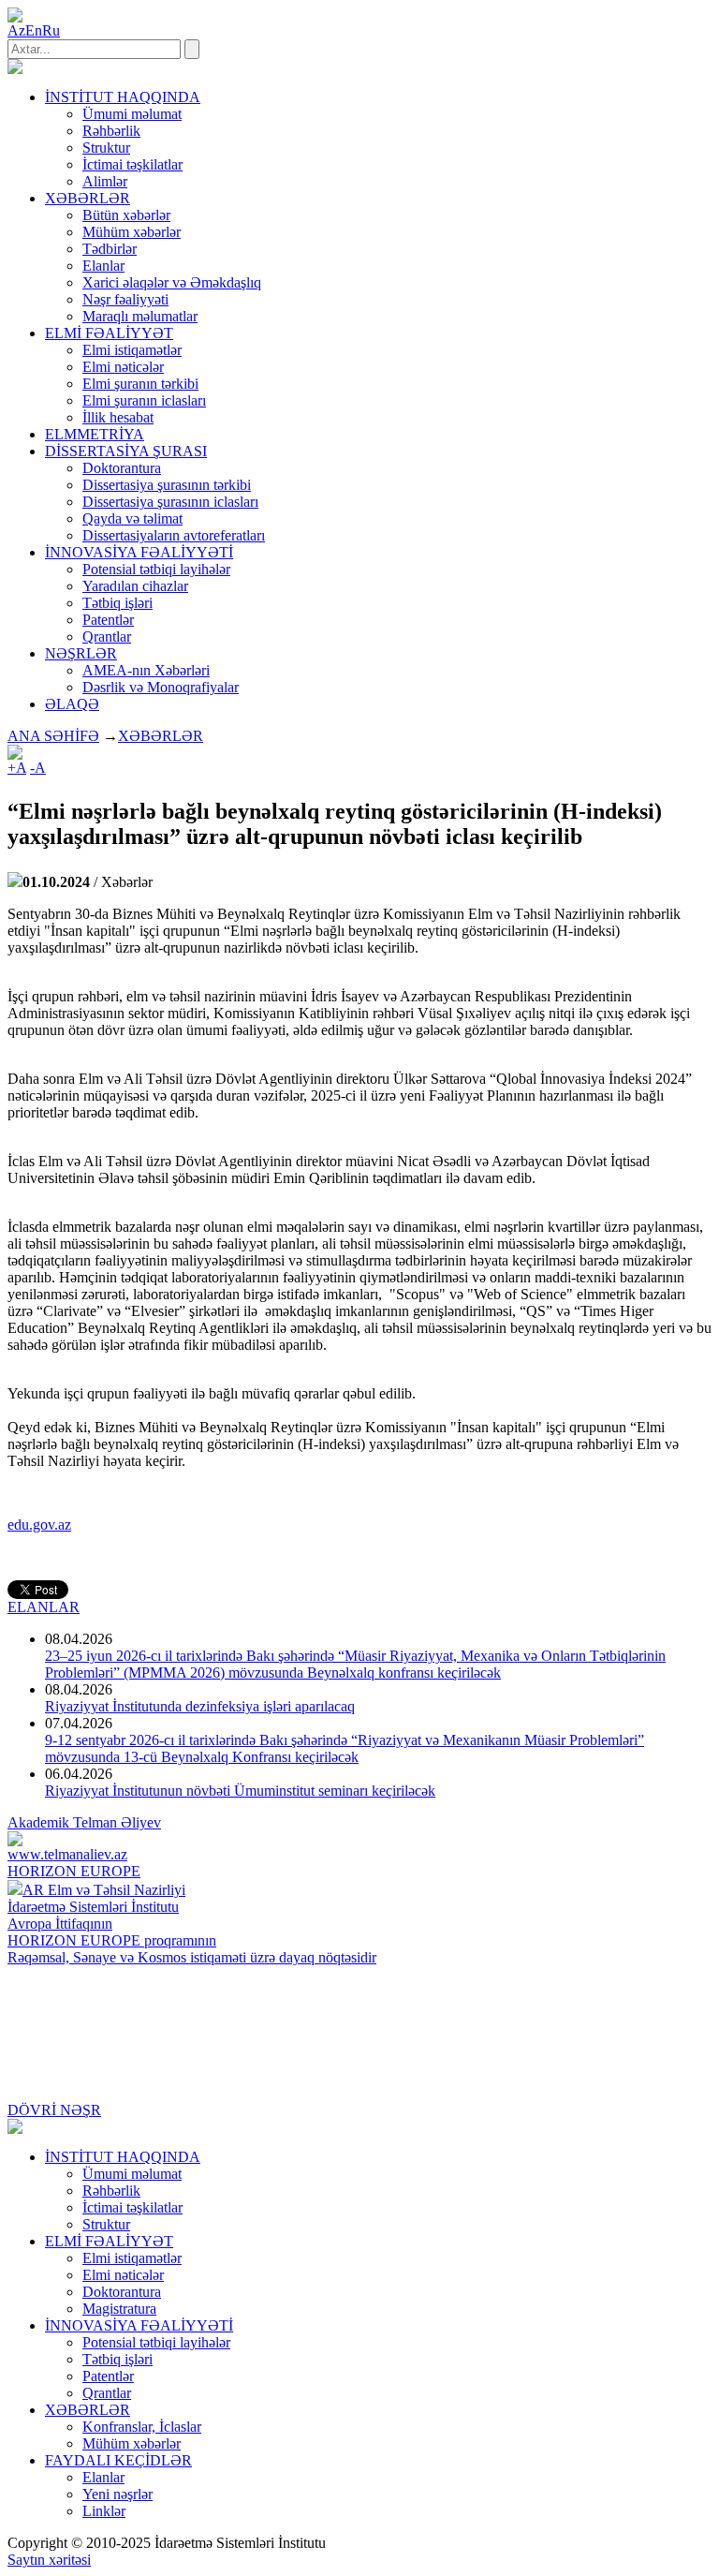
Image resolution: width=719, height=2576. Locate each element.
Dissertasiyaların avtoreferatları (174, 535)
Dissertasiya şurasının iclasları (170, 502)
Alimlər (105, 181)
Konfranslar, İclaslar (142, 2427)
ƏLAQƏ (72, 704)
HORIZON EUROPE (74, 1871)
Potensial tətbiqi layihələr (156, 569)
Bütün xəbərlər (126, 215)
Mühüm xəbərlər (132, 232)
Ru (51, 30)
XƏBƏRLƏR (161, 736)
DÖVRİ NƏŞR (54, 2110)
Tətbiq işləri (117, 603)
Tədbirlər (110, 249)
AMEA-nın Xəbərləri (146, 670)
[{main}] (15, 69)
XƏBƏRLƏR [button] (88, 198)
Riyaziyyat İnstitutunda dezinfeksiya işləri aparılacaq (200, 1706)
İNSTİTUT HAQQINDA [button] (123, 97)
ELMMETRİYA (95, 434)
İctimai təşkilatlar (132, 164)
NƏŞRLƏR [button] (81, 653)
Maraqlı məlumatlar (140, 316)
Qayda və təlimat (132, 518)
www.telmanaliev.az (67, 1854)
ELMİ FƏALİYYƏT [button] (109, 333)
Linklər (104, 2511)
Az (16, 30)
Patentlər (108, 620)
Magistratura (119, 2309)
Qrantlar (107, 637)
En (34, 30)
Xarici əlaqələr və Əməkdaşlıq (172, 282)
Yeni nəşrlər (117, 2494)
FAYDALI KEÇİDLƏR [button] (118, 2460)
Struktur (106, 148)
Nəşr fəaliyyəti (125, 299)
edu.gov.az (39, 1525)
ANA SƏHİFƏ (53, 736)
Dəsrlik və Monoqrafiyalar (161, 687)
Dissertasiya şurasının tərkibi (167, 485)
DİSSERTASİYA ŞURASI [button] (126, 451)
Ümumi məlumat (132, 114)
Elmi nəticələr (123, 367)
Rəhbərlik (111, 131)
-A (38, 768)
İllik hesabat (118, 417)
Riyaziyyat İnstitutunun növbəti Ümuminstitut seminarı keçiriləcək (240, 1791)
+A (17, 768)
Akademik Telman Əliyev (84, 1822)
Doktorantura (122, 468)
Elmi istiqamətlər (132, 350)
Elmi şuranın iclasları (144, 400)
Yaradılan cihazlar (135, 586)
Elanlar (103, 266)
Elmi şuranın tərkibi (140, 384)
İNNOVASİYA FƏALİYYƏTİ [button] (139, 552)
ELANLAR (44, 1607)
